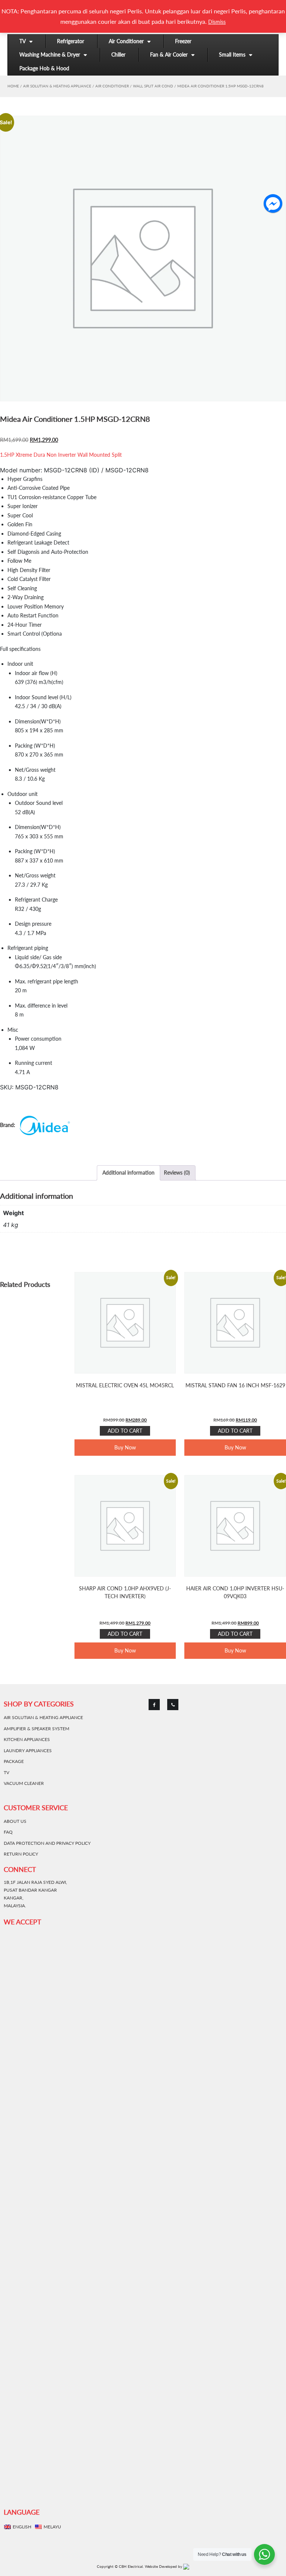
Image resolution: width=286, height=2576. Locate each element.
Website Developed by (164, 2566)
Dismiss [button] (217, 22)
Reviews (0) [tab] (177, 1173)
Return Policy (21, 1854)
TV (23, 41)
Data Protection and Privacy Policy (47, 1843)
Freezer (183, 41)
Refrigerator (71, 41)
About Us (15, 1821)
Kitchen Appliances (27, 1739)
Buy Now (125, 1447)
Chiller (118, 54)
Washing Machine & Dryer (50, 54)
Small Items (232, 54)
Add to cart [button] (125, 1431)
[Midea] (36, 1125)
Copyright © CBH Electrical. (120, 2566)
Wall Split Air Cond (153, 86)
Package (14, 1761)
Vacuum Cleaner (24, 1783)
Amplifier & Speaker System (36, 1729)
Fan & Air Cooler (169, 54)
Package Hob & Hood (44, 68)
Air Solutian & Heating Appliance (57, 86)
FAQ (8, 1832)
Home (13, 86)
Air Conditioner (126, 41)
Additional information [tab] (128, 1173)
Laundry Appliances (28, 1750)
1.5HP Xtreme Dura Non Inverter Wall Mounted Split (61, 455)
